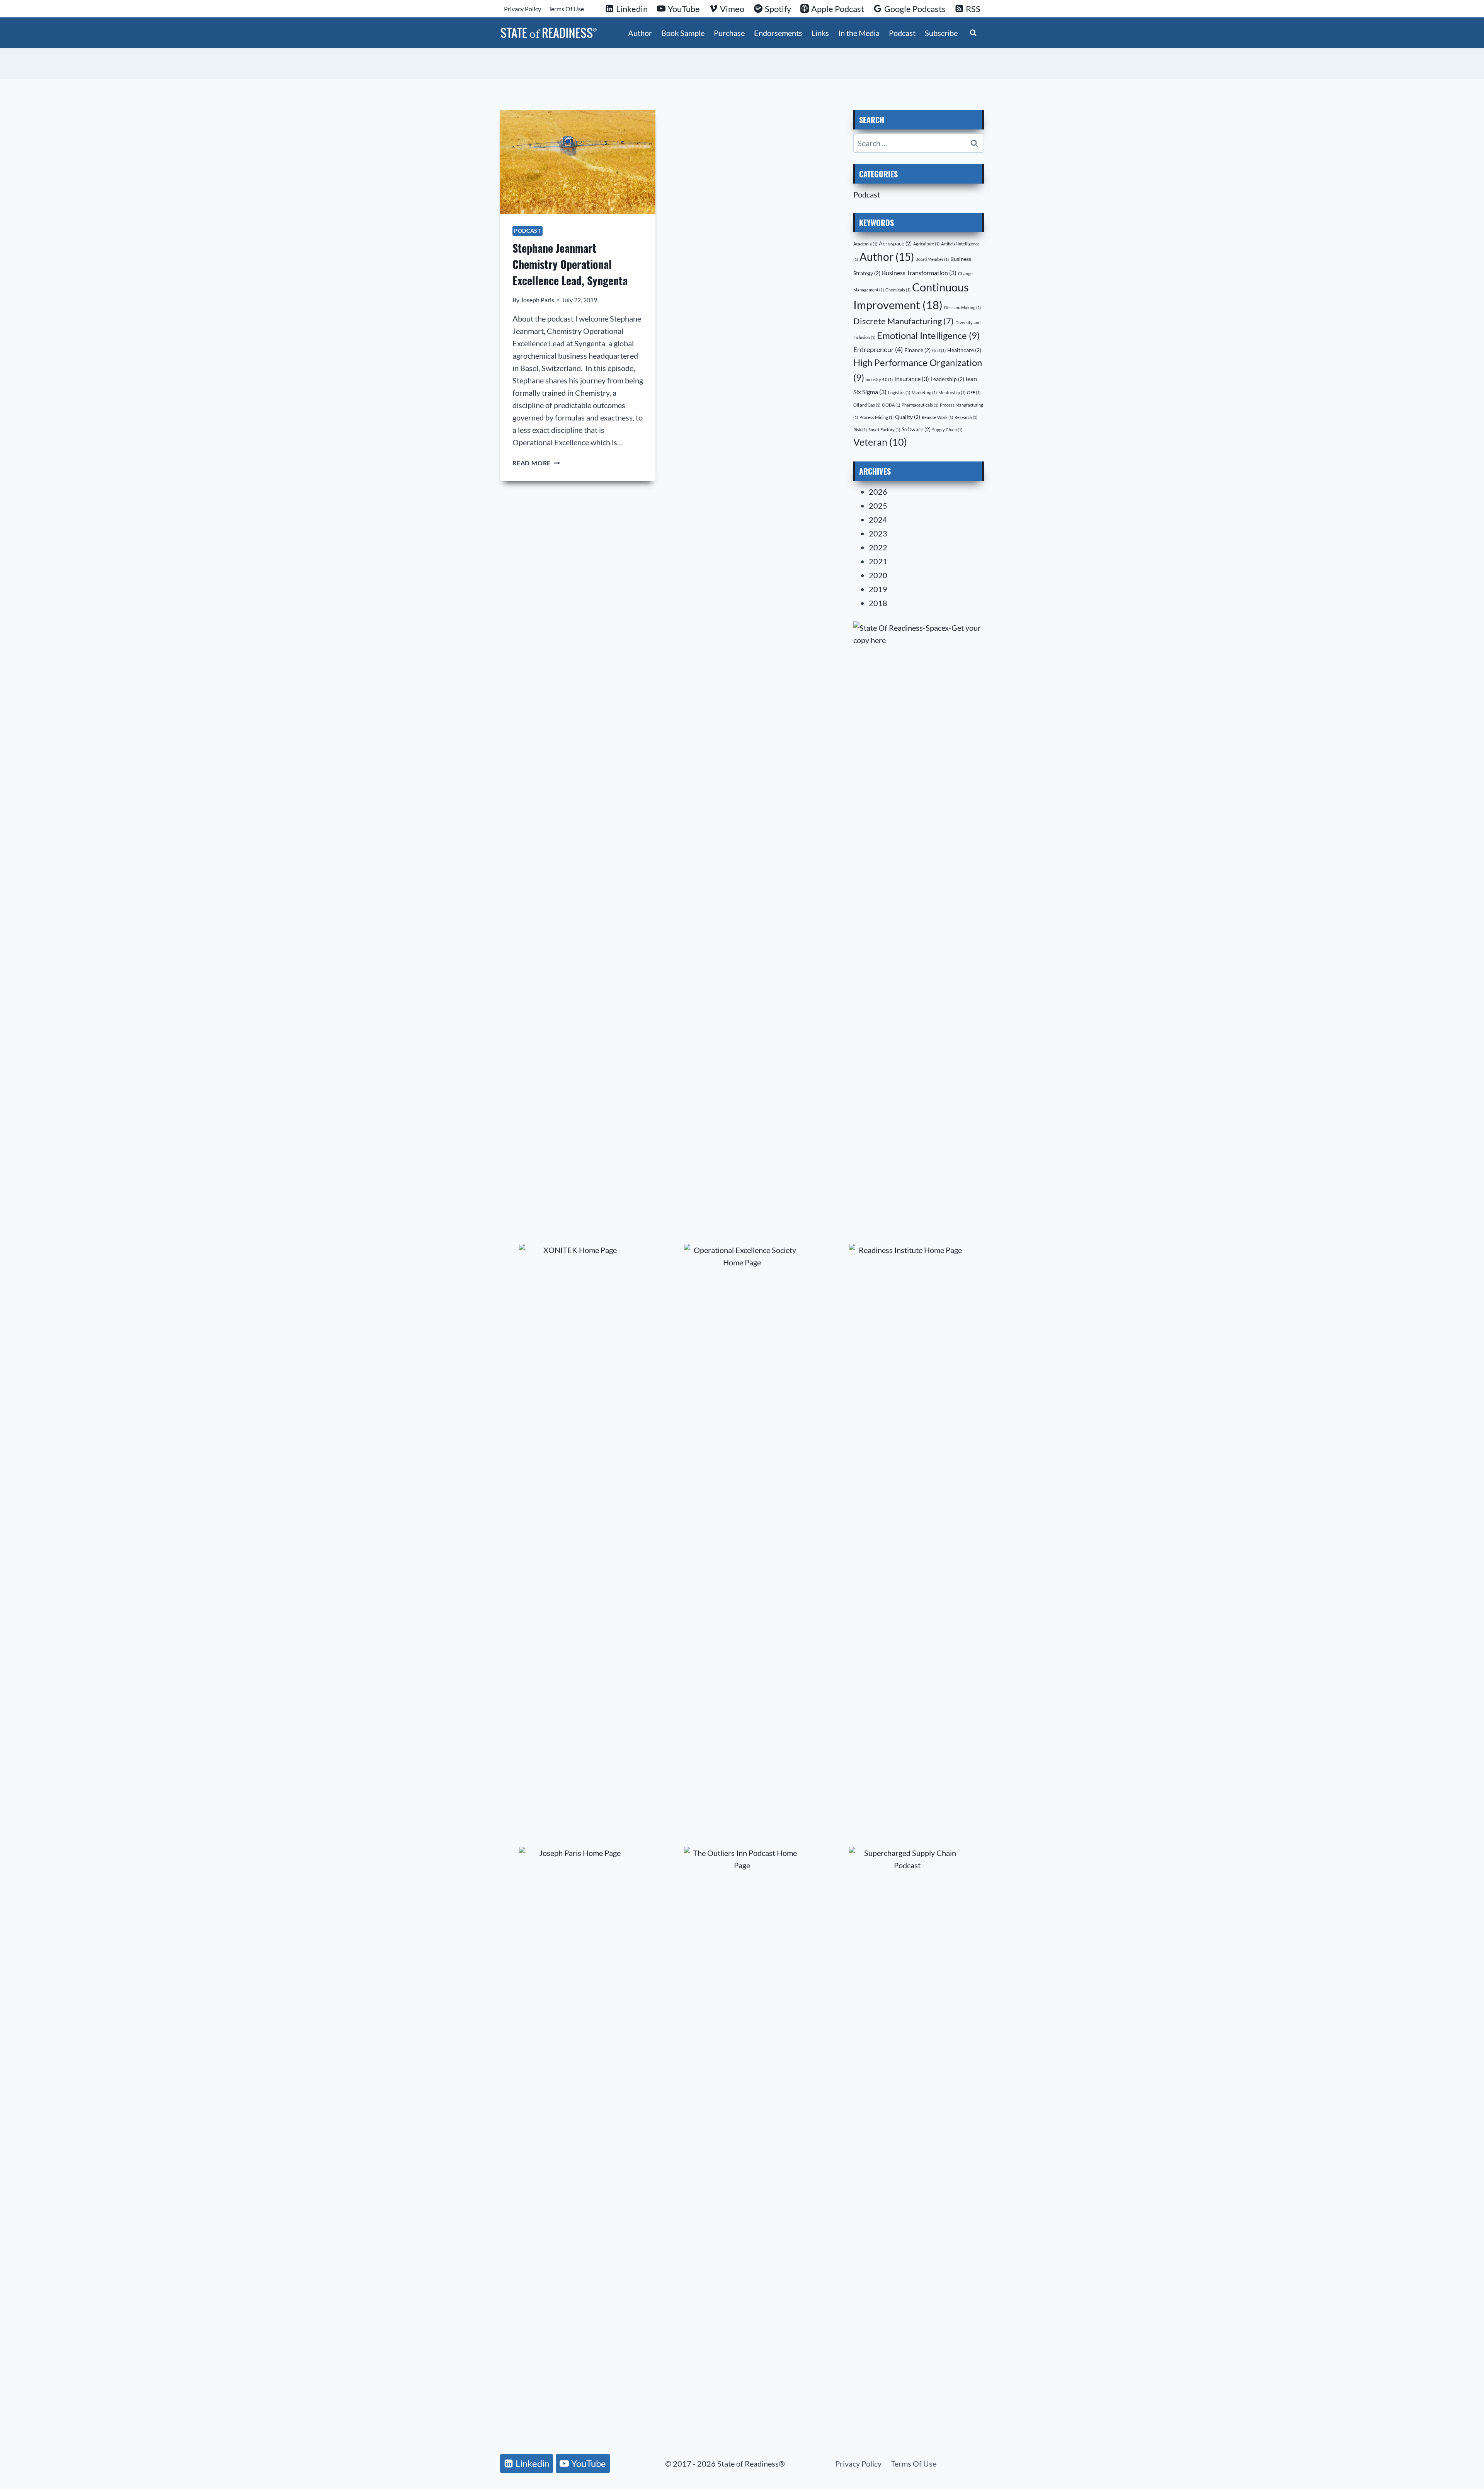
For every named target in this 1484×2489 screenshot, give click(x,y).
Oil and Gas (867, 405)
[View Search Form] (973, 33)
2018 (878, 603)
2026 (878, 492)
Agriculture (926, 244)
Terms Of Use (566, 9)
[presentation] (578, 162)
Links (820, 33)
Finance (917, 350)
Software (916, 429)
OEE (974, 392)
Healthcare (964, 350)
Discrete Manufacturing (904, 321)
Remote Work (937, 417)
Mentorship (952, 392)
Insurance (912, 379)
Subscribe (941, 33)
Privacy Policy (522, 9)
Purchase (729, 33)
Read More (536, 463)
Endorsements (778, 33)
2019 (878, 589)
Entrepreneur (878, 349)
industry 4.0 (879, 379)
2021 (878, 561)
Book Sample (683, 33)
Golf (939, 350)
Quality (908, 417)
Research (966, 417)
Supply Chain (947, 430)
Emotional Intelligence (928, 335)
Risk (860, 430)
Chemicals (898, 290)
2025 (878, 506)
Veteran (880, 442)
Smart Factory (884, 430)
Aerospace (895, 243)
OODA (891, 405)
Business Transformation (919, 273)
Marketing (924, 392)
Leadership (947, 379)
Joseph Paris (537, 300)
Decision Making (962, 307)
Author (640, 33)
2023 (878, 533)
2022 (878, 547)
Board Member (932, 259)
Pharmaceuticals (920, 405)
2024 (878, 519)
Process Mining (876, 417)
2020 (878, 575)
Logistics (899, 392)
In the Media (859, 33)
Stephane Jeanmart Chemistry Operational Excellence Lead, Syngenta (570, 264)
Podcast (902, 33)
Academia (865, 244)
